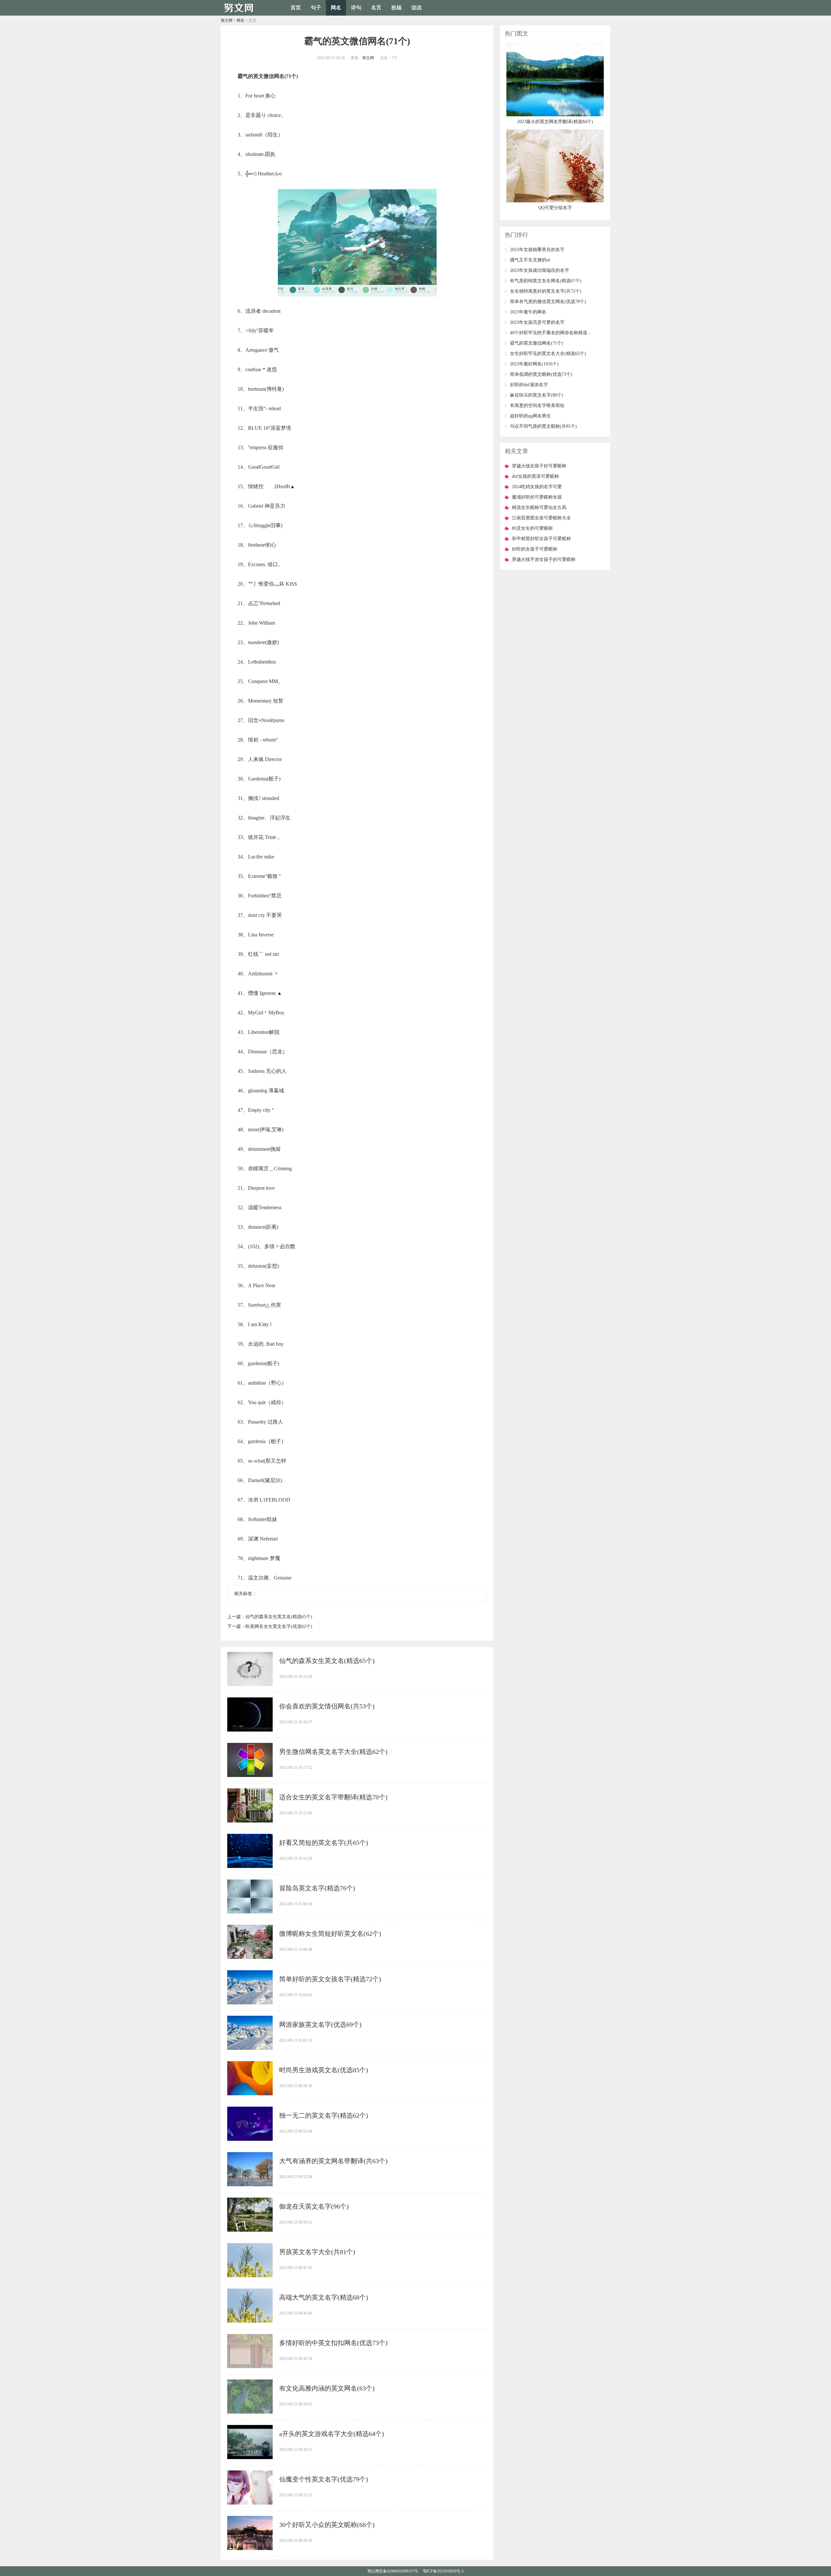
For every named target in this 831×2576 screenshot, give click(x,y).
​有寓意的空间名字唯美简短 (537, 406)
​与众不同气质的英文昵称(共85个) (543, 426)
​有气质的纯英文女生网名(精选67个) (546, 281)
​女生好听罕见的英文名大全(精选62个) (548, 354)
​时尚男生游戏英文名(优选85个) (324, 2070)
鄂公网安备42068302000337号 (393, 2571)
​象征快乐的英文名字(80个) (537, 395)
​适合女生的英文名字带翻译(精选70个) (333, 1797)
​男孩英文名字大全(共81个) (317, 2252)
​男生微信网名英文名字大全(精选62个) (333, 1752)
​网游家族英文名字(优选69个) (320, 2024)
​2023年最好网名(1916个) (534, 364)
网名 (336, 8)
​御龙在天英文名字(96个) (314, 2206)
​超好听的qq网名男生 (530, 416)
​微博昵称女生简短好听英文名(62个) (330, 1934)
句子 (316, 8)
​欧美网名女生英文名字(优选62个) (279, 1626)
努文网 (227, 20)
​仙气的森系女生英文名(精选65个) (279, 1617)
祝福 (396, 8)
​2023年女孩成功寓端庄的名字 (540, 270)
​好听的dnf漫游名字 (529, 385)
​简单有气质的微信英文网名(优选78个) (548, 302)
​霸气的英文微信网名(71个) (537, 343)
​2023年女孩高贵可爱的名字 (537, 322)
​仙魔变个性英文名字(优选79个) (324, 2479)
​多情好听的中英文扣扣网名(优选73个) (333, 2343)
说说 (416, 8)
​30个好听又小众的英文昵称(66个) (327, 2525)
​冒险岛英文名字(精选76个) (317, 1888)
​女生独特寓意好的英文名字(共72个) (546, 291)
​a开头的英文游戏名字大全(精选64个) (332, 2434)
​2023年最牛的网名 (528, 312)
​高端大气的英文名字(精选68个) (324, 2297)
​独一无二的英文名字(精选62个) (324, 2115)
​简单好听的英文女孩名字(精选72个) (330, 1979)
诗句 (356, 8)
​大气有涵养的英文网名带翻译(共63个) (333, 2161)
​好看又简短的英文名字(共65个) (324, 1843)
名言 (376, 8)
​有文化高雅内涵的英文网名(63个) (327, 2388)
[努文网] (240, 13)
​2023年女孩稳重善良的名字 (537, 250)
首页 (296, 8)
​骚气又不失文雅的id (530, 260)
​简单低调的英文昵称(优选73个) (541, 374)
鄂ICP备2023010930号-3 (443, 2571)
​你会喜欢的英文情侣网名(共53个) (327, 1706)
